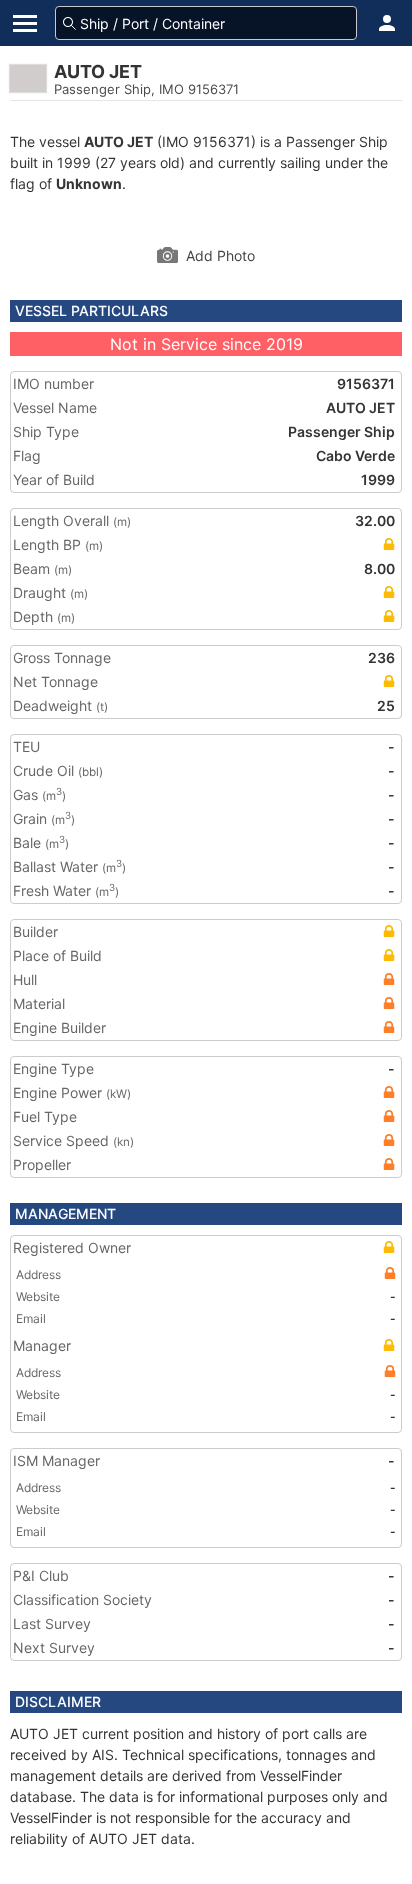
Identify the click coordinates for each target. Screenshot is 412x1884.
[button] (387, 23)
